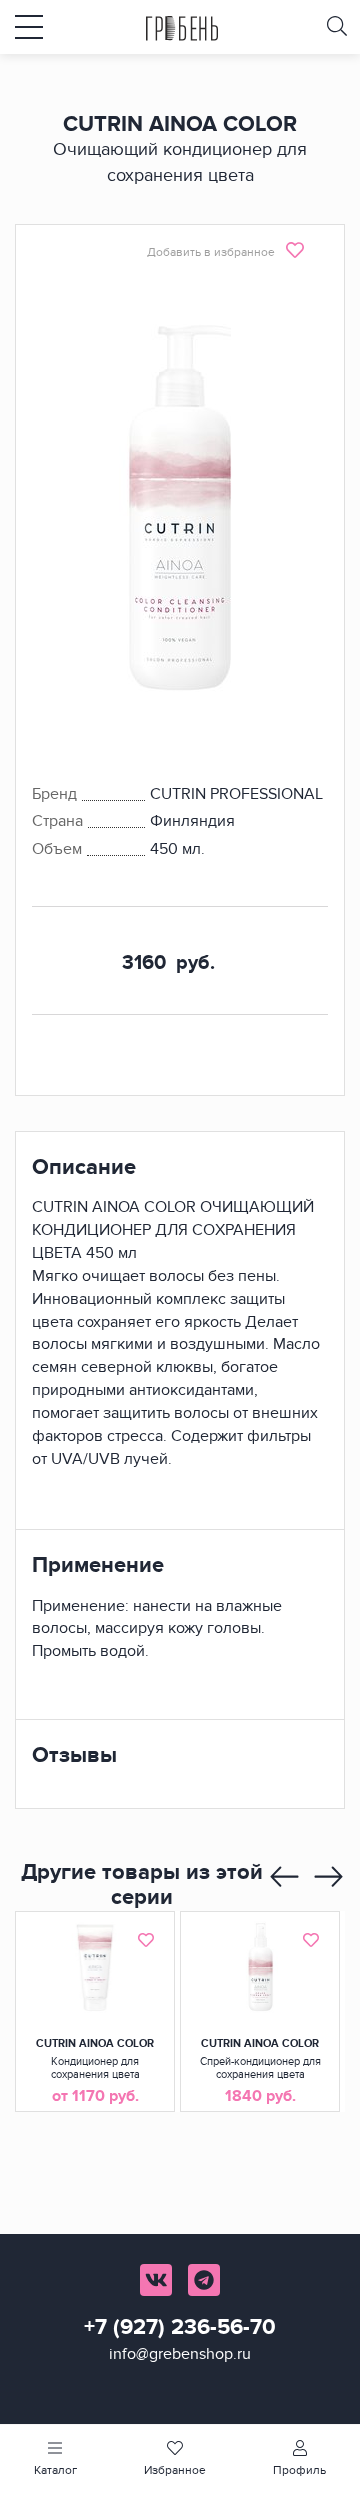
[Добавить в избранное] (146, 1940)
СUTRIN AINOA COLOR (95, 2043)
